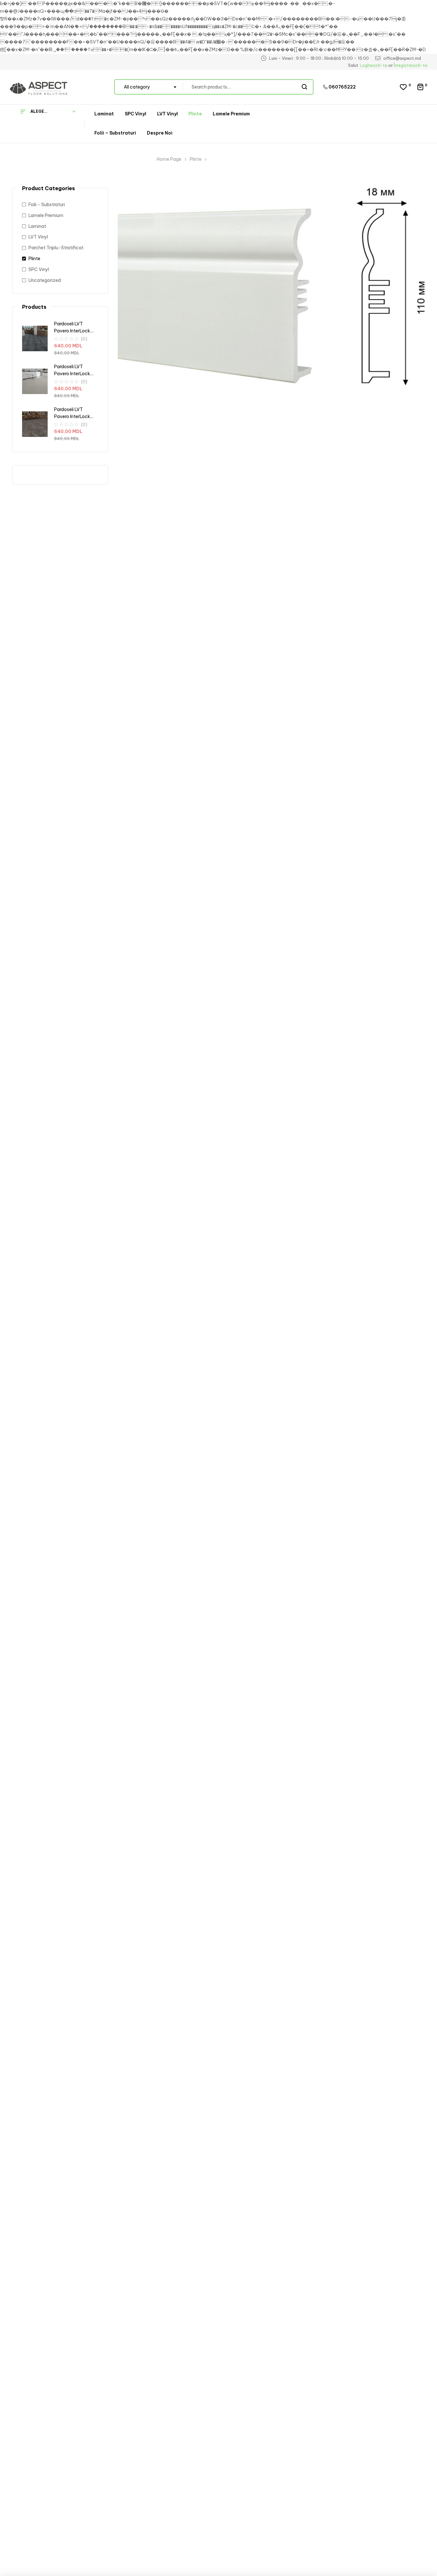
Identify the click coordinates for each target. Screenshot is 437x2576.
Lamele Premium (46, 215)
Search (305, 87)
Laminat (37, 226)
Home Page (169, 159)
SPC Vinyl (39, 269)
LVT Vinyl (38, 237)
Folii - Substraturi (47, 205)
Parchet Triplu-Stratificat (56, 248)
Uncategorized (45, 280)
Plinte (196, 159)
